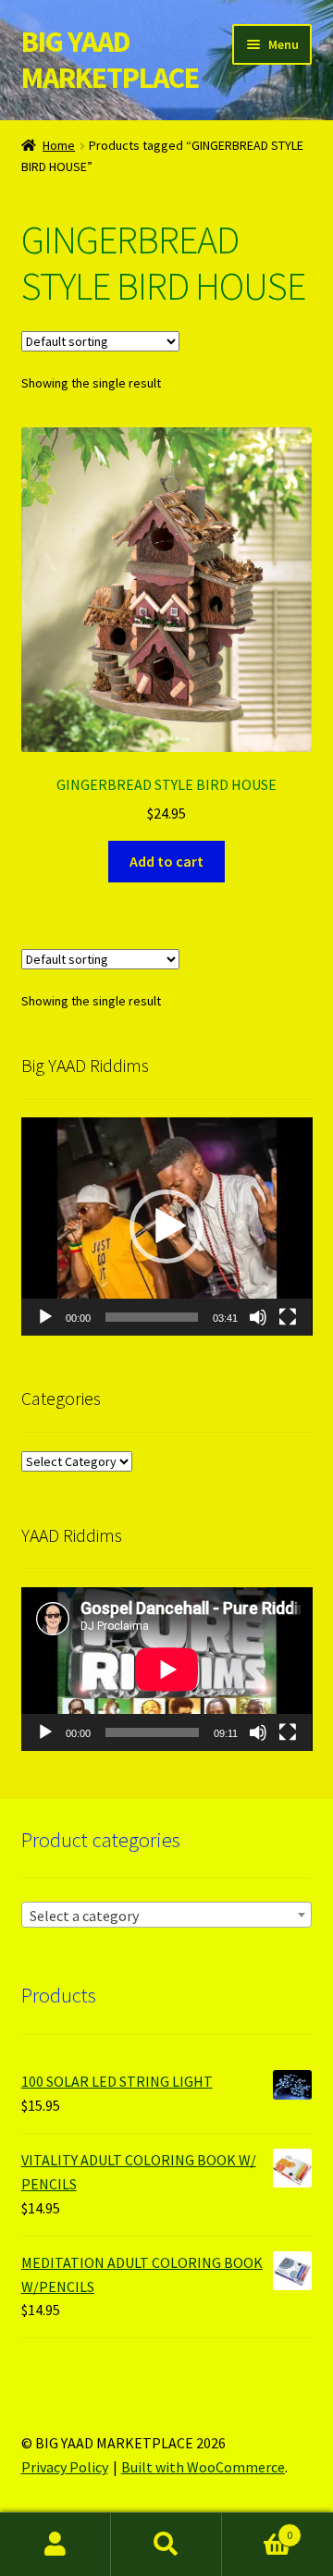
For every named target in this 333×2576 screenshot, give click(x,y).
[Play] (45, 1317)
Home (59, 145)
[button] (166, 1226)
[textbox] (167, 1916)
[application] (167, 1226)
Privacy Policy (65, 2467)
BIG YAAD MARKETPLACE (110, 60)
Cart (257, 2528)
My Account (55, 2545)
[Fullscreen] (288, 1317)
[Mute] (258, 1317)
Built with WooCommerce (203, 2467)
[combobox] (167, 1915)
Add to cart (166, 861)
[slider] (152, 1317)
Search (166, 2545)
